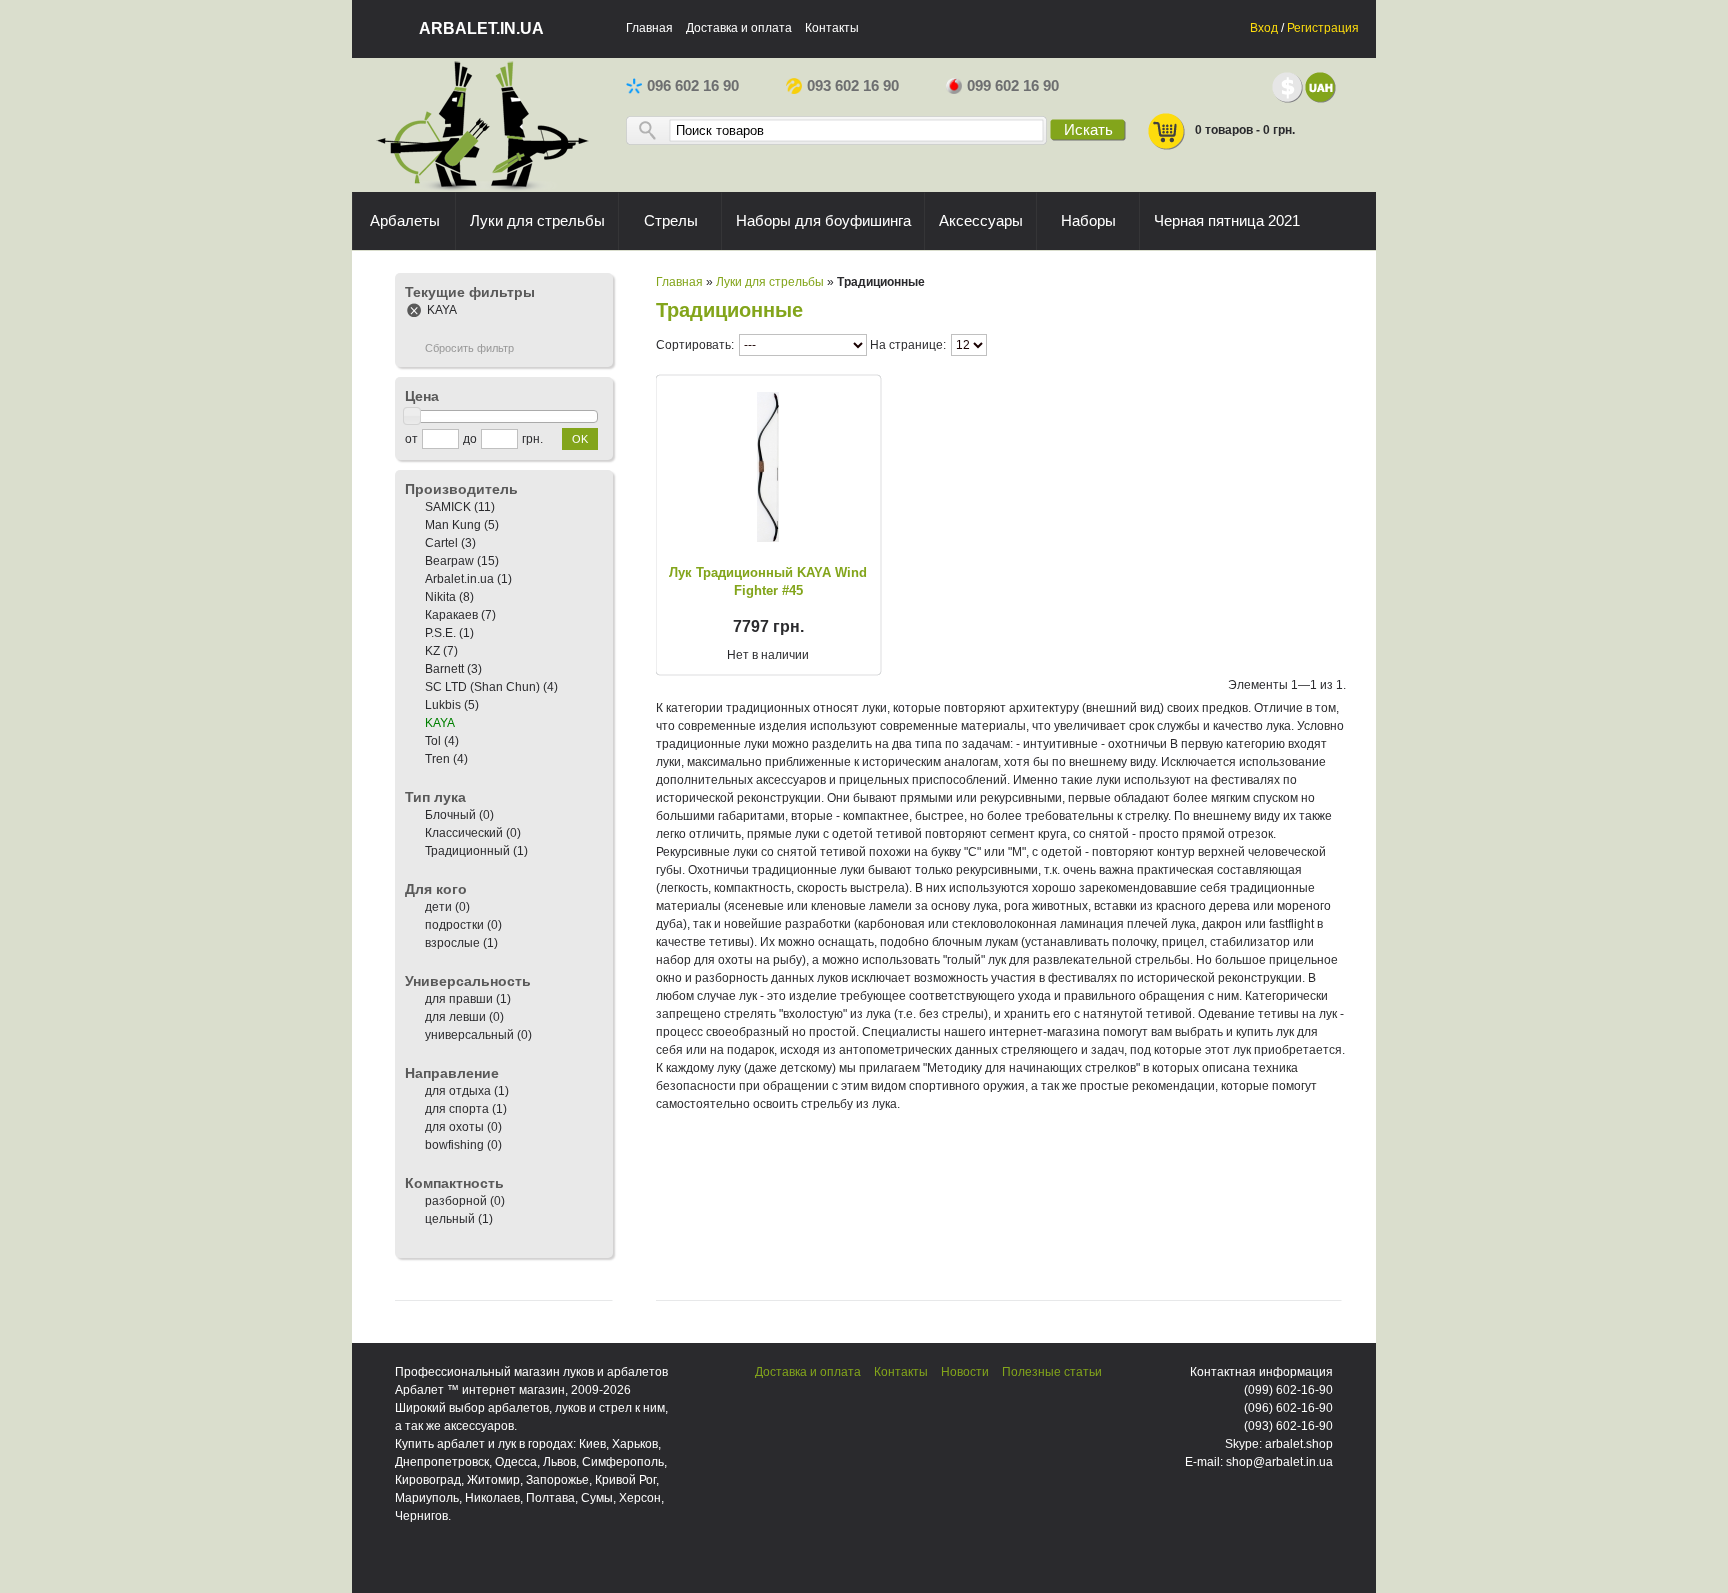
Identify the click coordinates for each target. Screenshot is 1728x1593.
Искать (1088, 130)
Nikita (440, 597)
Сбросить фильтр (469, 348)
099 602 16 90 (1013, 86)
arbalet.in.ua (481, 28)
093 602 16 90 (853, 86)
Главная (649, 28)
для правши (459, 999)
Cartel (441, 543)
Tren (437, 759)
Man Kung (453, 525)
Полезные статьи (1052, 1372)
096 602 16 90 (693, 86)
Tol (433, 741)
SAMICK (448, 507)
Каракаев (451, 615)
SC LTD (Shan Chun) (482, 687)
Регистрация (1323, 28)
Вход (1264, 28)
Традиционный (467, 851)
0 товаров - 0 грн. (1245, 130)
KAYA (442, 310)
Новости (965, 1372)
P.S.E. (440, 633)
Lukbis (443, 705)
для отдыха (458, 1091)
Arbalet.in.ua (459, 579)
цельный (450, 1219)
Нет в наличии (768, 655)
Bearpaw (449, 561)
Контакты (832, 28)
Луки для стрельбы (770, 282)
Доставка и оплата (739, 28)
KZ (432, 651)
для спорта (458, 1109)
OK (580, 439)
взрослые (452, 943)
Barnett (444, 669)
